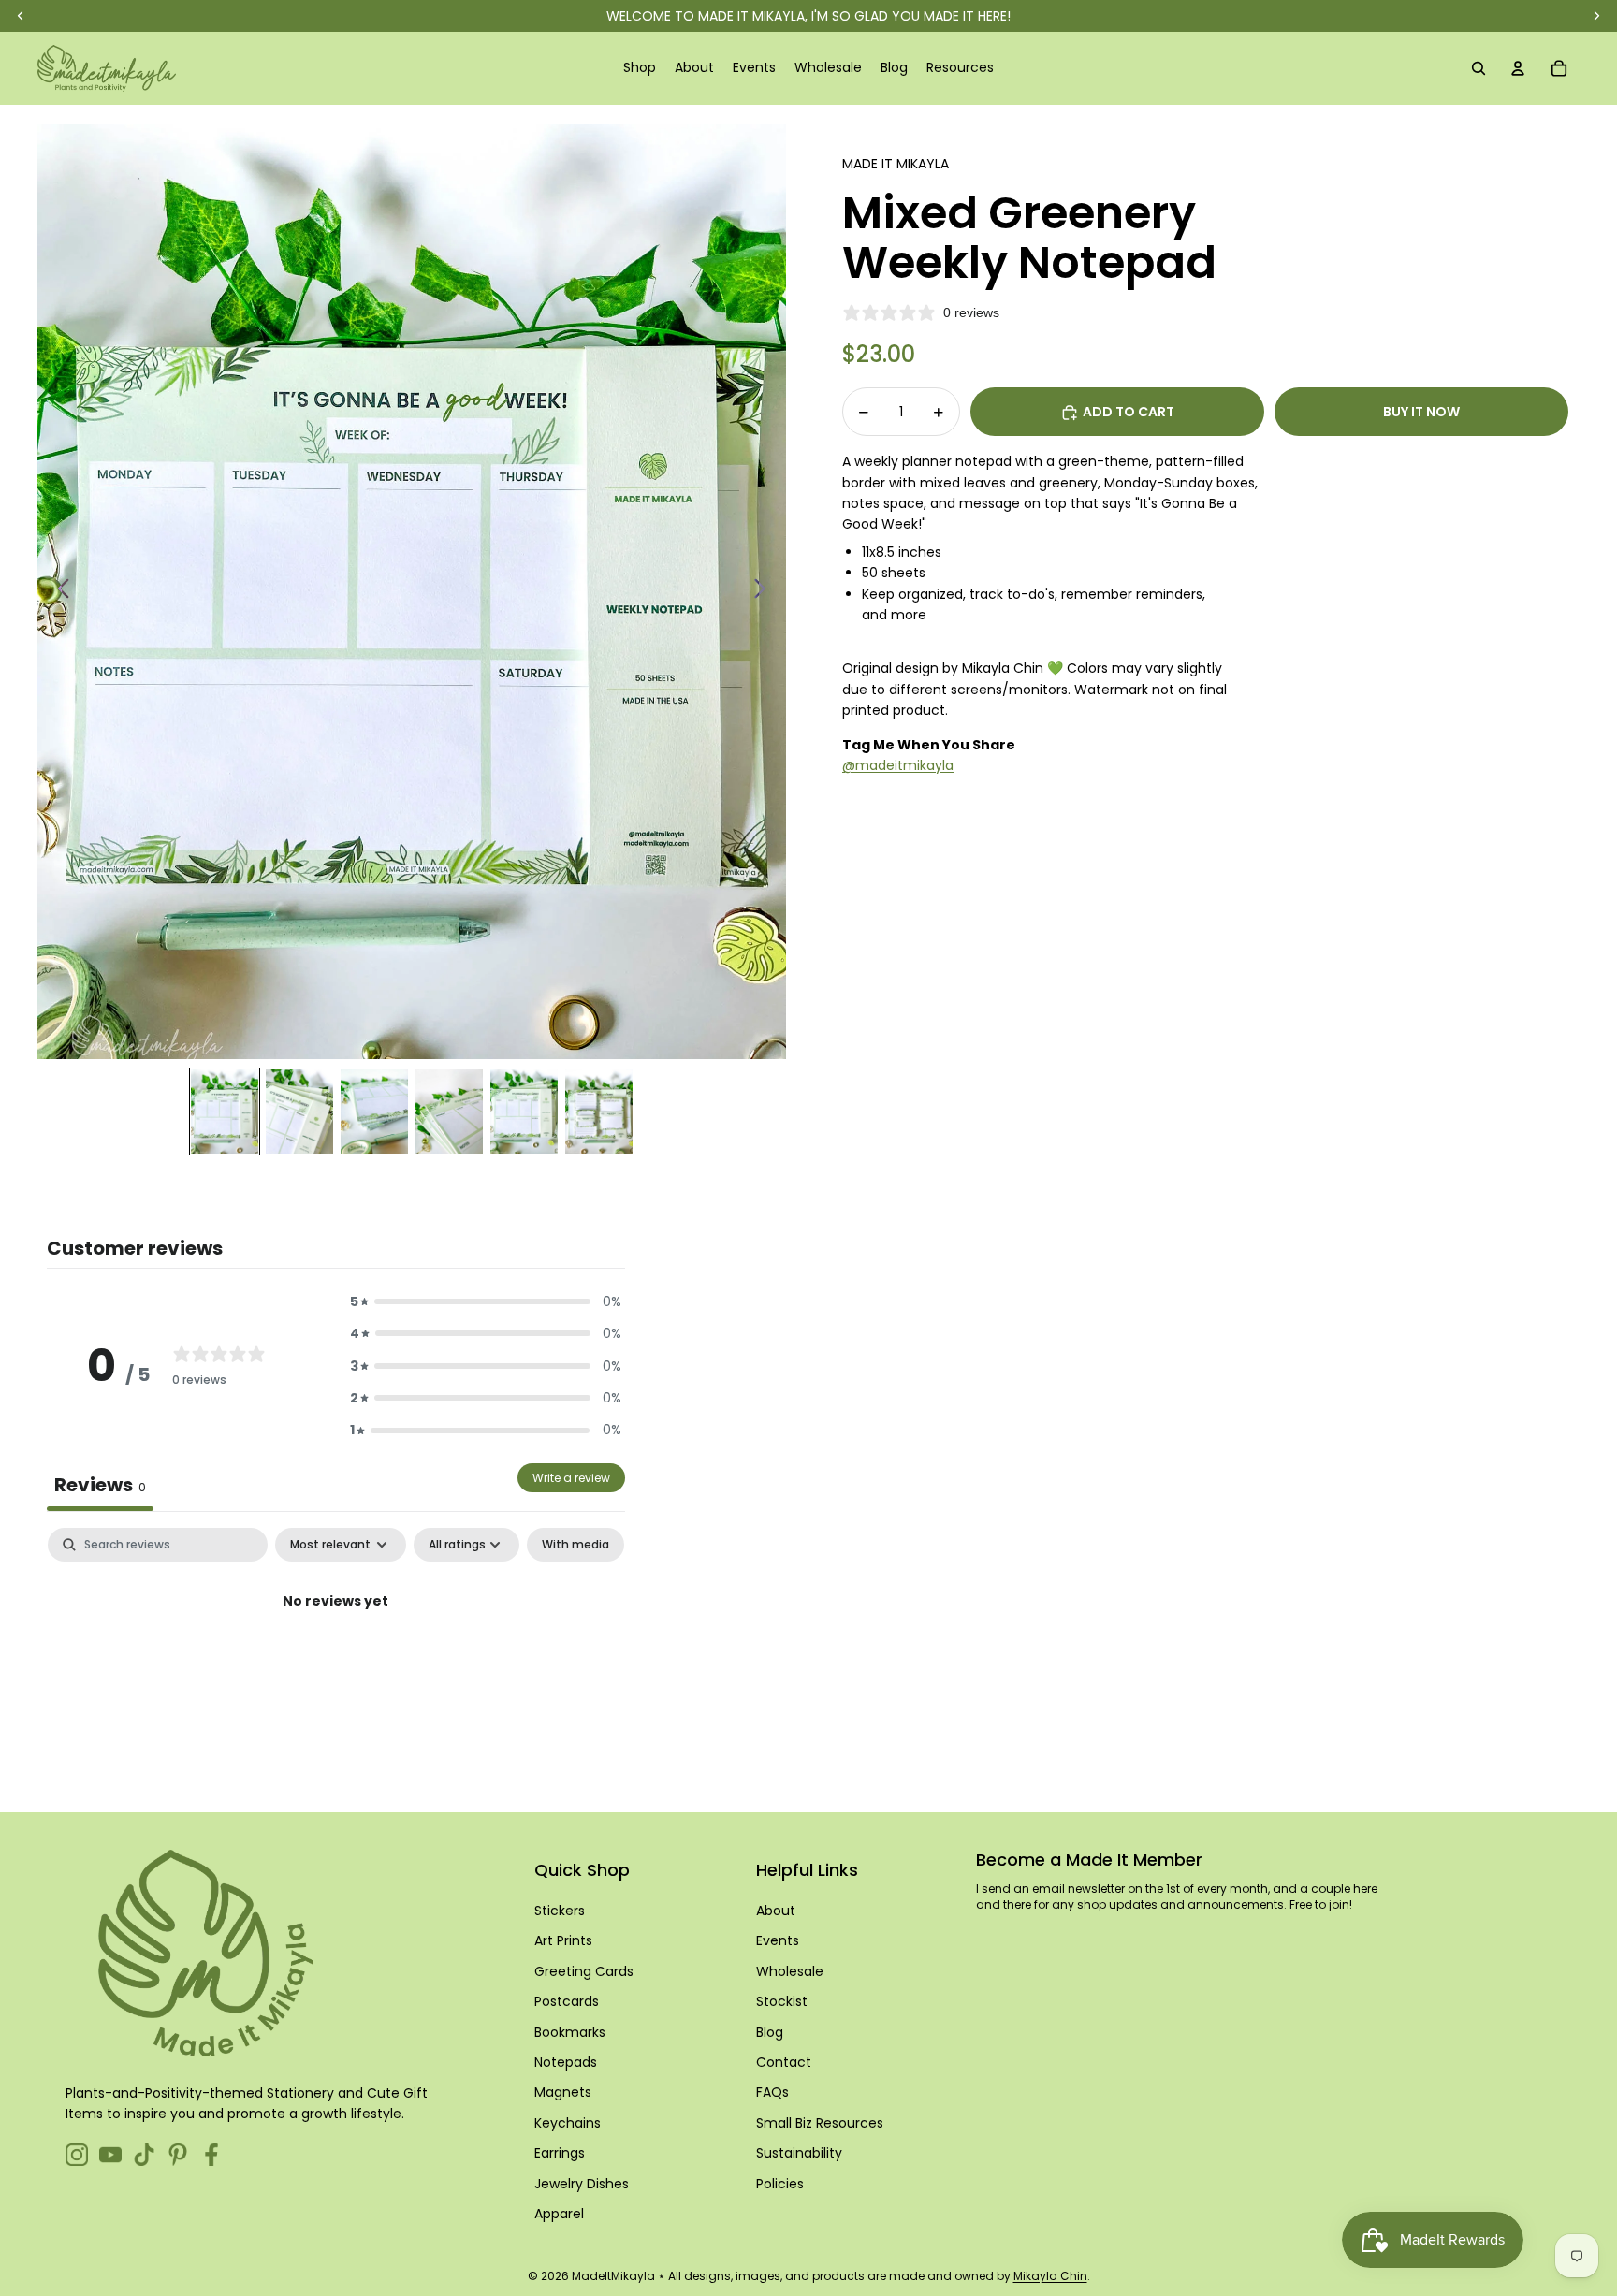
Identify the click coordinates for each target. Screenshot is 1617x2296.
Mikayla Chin (1050, 2276)
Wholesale (790, 1971)
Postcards (567, 2001)
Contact (784, 2062)
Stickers (560, 1911)
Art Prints (563, 1940)
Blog (770, 2032)
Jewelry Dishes (582, 2184)
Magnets (563, 2092)
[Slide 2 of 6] (299, 1112)
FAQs (772, 2092)
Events (778, 1940)
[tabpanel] (336, 1665)
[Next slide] (765, 591)
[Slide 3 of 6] (374, 1112)
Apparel (559, 2214)
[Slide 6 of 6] (599, 1112)
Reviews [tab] (100, 1485)
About (776, 1911)
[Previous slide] (58, 591)
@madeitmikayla (898, 765)
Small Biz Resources (820, 2123)
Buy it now (1421, 413)
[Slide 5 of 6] (524, 1112)
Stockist (782, 2001)
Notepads (566, 2062)
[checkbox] (575, 1545)
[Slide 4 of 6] (449, 1112)
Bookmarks (570, 2032)
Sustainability (799, 2153)
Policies (780, 2184)
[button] (486, 1301)
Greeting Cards (584, 1971)
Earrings (560, 2153)
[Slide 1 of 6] (225, 1112)
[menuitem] (640, 68)
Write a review (571, 1478)
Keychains (568, 2123)
